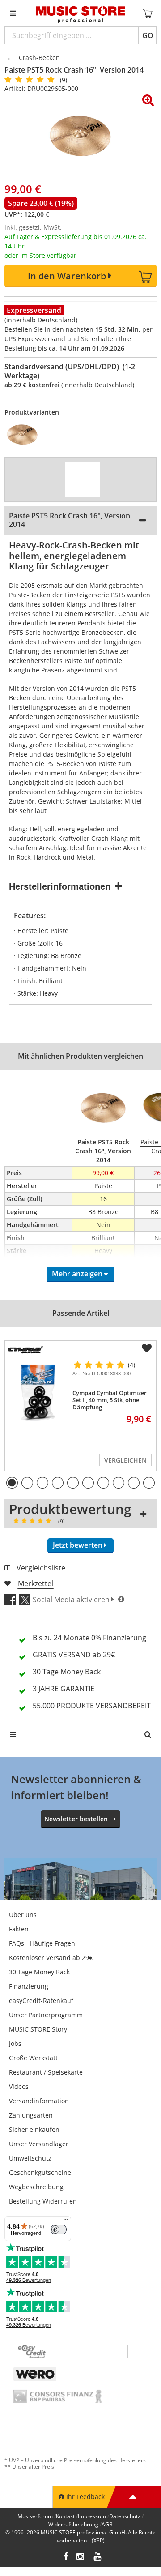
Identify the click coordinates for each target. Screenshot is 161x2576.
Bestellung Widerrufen (43, 2201)
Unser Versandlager (39, 2144)
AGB (107, 2524)
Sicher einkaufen (34, 2129)
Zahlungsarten (31, 2115)
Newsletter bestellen (76, 1819)
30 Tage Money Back (39, 1972)
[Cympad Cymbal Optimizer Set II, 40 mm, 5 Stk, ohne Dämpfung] (37, 1392)
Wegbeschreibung (36, 2187)
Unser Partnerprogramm (46, 2015)
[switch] (59, 2229)
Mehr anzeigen (77, 1274)
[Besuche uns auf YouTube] (98, 2557)
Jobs (15, 2043)
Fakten (19, 1929)
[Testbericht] (82, 479)
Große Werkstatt (33, 2058)
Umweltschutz (30, 2158)
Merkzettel (36, 1583)
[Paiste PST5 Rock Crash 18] (25, 435)
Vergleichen (125, 1460)
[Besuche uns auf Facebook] (66, 2557)
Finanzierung (29, 1986)
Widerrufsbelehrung (73, 2524)
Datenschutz (125, 2516)
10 (149, 1483)
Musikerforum (35, 2516)
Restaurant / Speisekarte (46, 2072)
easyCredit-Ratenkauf (41, 2000)
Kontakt (65, 2516)
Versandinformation (39, 2101)
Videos (19, 2086)
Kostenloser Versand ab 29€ (51, 1958)
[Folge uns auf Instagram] (81, 2557)
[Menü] (66, 2221)
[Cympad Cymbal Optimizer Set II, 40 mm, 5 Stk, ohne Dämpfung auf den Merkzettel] (147, 1348)
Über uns (23, 1915)
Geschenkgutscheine (40, 2172)
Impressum (92, 2516)
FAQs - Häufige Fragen (42, 1943)
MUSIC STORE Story (38, 2029)
